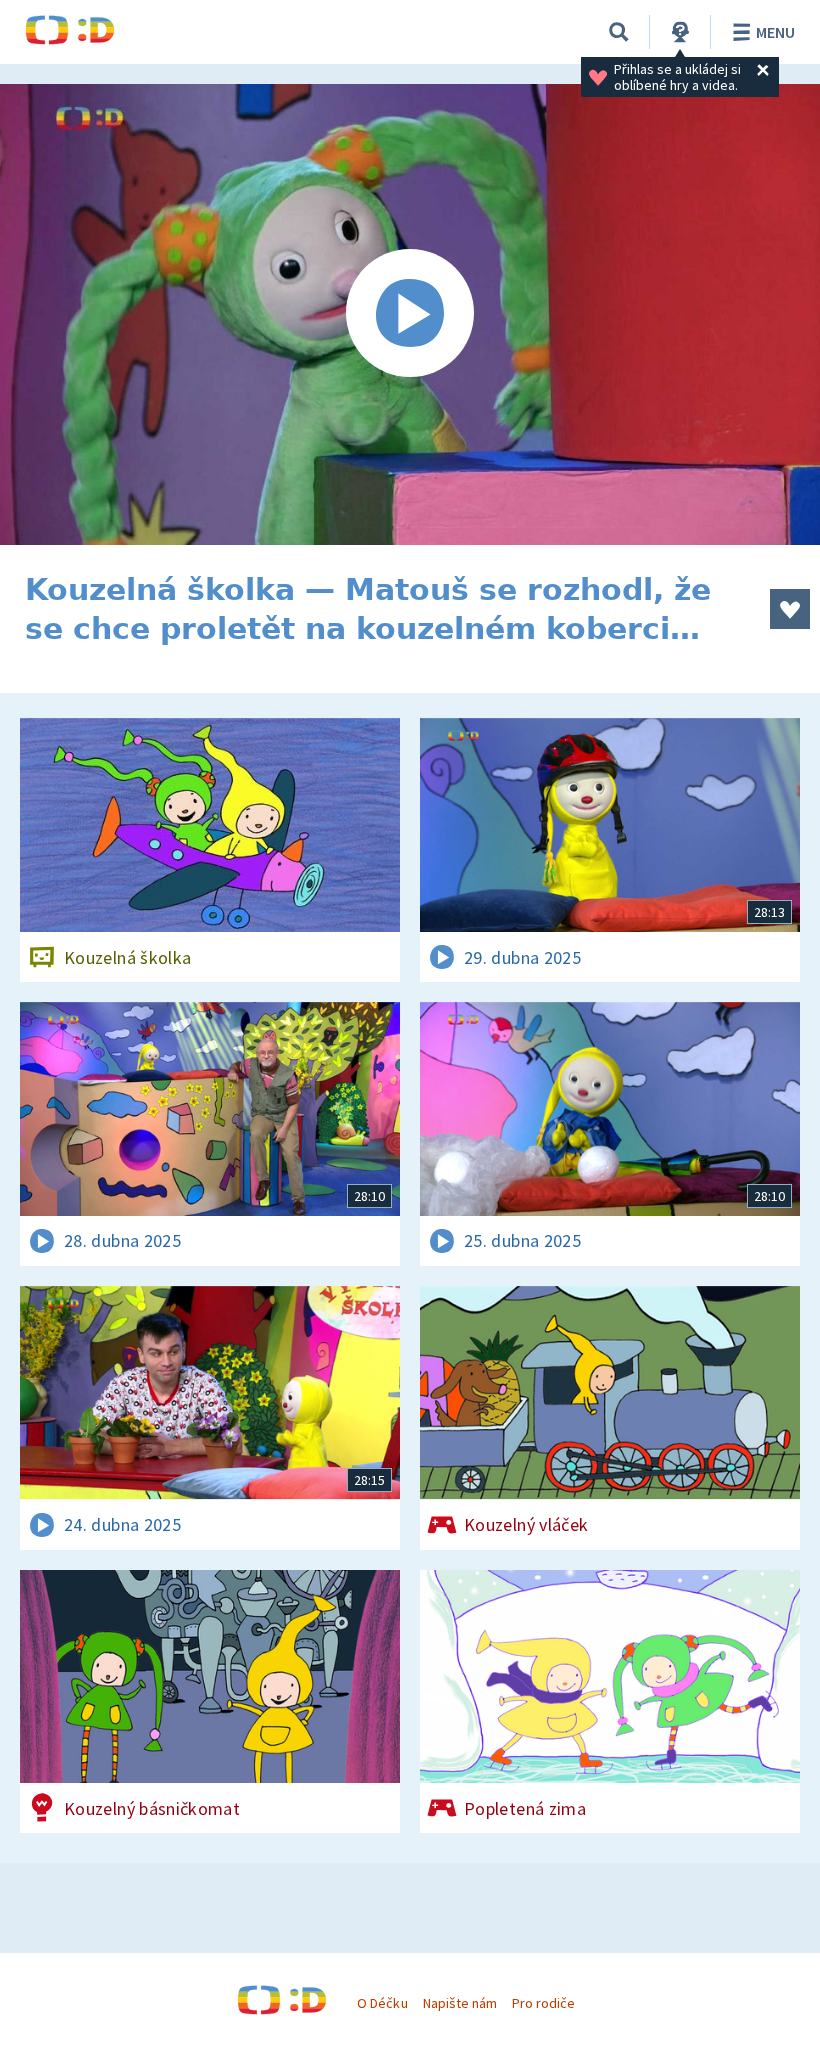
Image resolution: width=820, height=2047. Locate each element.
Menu (775, 32)
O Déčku (382, 2003)
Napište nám (460, 2003)
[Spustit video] (410, 314)
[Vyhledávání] (619, 32)
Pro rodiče (543, 2003)
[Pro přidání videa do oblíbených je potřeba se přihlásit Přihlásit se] (790, 609)
